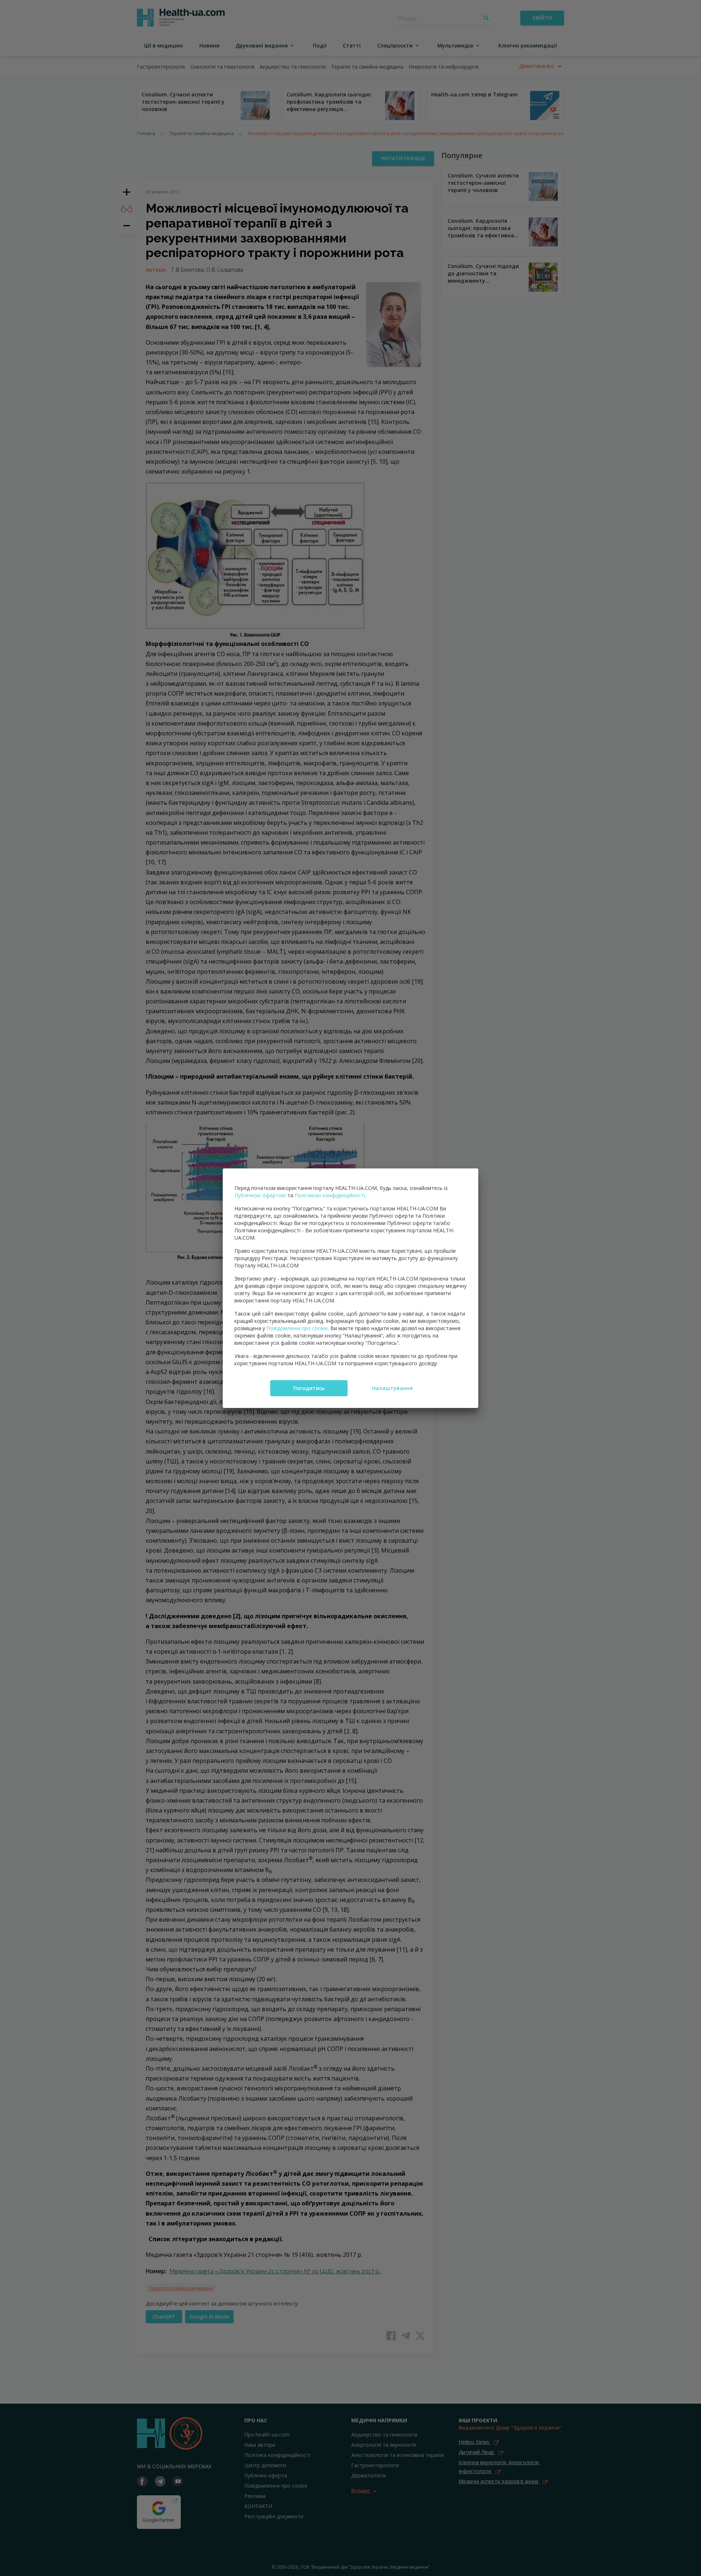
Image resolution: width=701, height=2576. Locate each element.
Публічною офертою (260, 1195)
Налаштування (392, 1388)
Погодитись (309, 1388)
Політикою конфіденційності (330, 1195)
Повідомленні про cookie (297, 1328)
